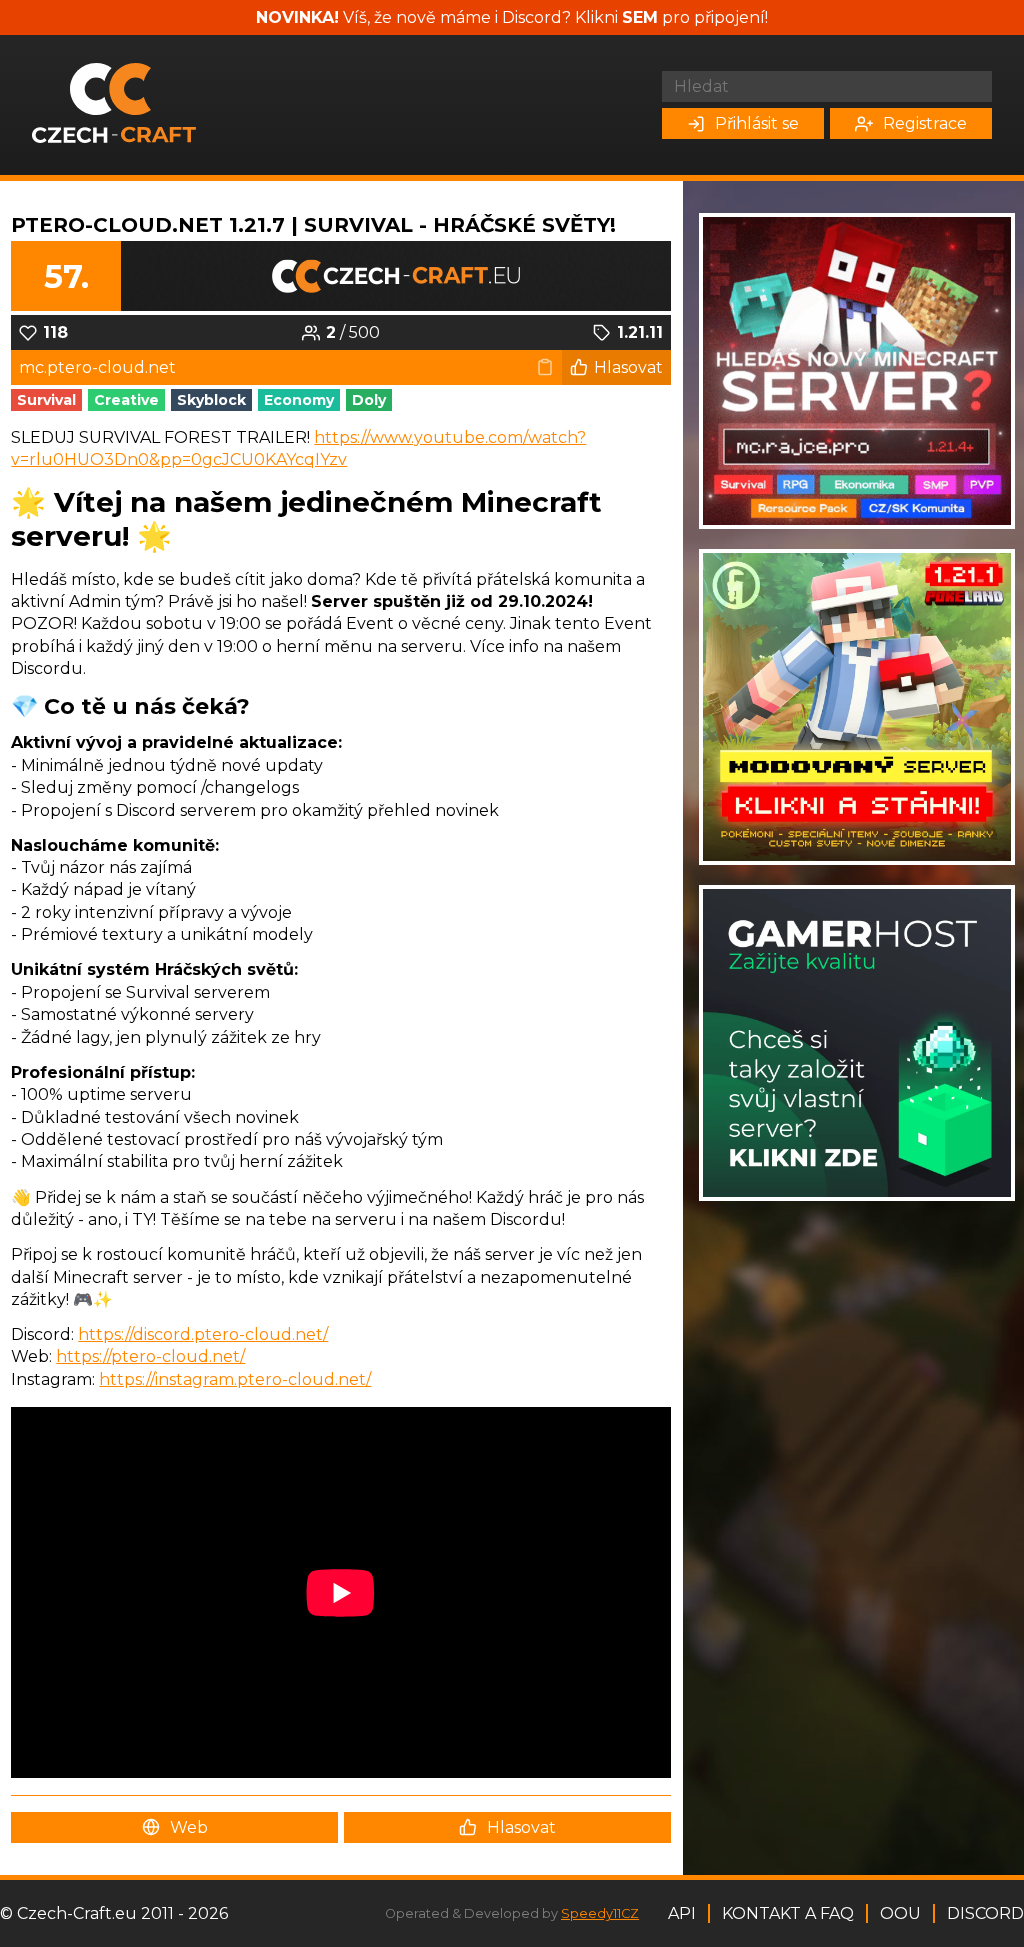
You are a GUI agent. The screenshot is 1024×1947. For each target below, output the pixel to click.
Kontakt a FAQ (788, 1913)
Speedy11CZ (600, 1913)
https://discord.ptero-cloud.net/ (203, 1334)
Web (189, 1827)
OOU (900, 1913)
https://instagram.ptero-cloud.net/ (235, 1379)
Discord (985, 1913)
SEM (640, 17)
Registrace (925, 123)
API (682, 1913)
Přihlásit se (757, 123)
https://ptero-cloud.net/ (150, 1356)
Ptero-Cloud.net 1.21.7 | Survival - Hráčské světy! (313, 225)
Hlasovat (628, 367)
